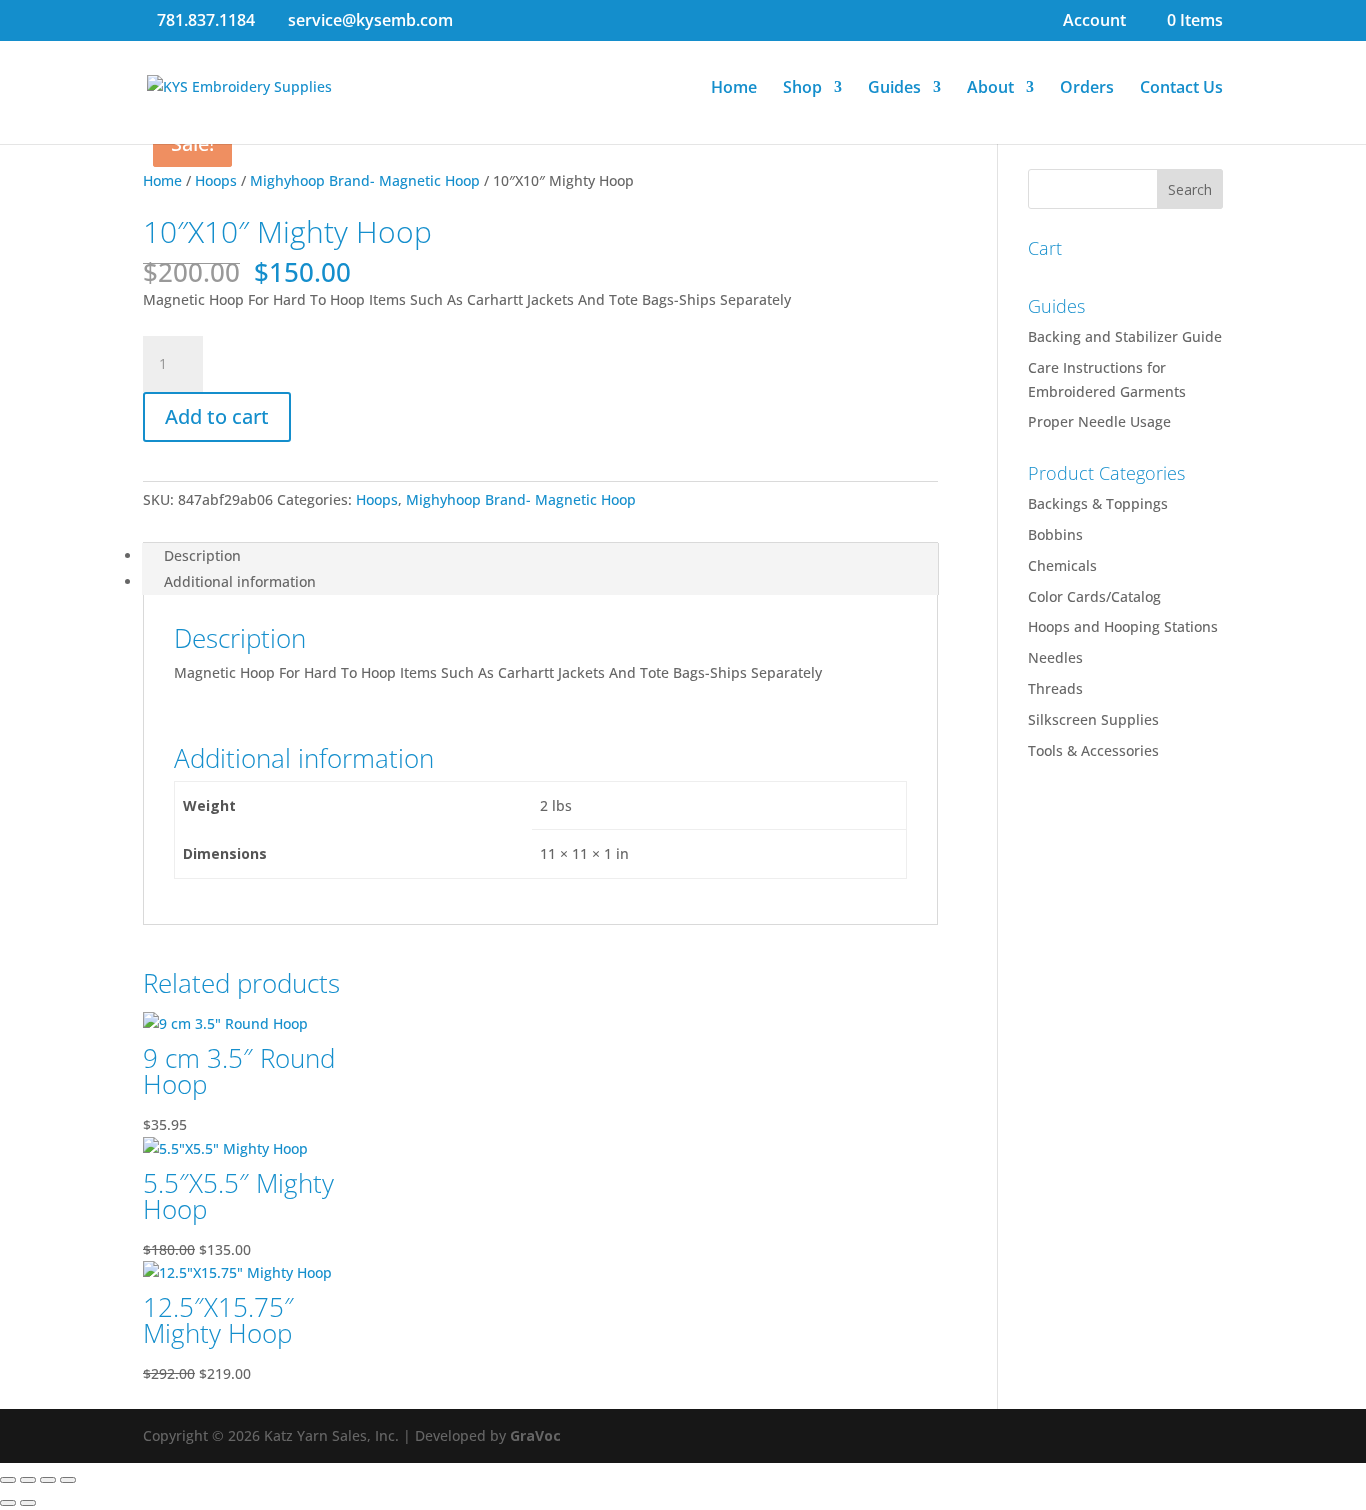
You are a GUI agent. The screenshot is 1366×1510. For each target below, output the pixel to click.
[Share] (48, 1480)
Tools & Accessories (1093, 750)
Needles (1055, 657)
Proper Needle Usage (1099, 421)
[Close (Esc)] (68, 1480)
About (990, 89)
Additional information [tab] (240, 581)
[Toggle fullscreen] (28, 1480)
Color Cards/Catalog (1094, 596)
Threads (1055, 688)
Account (1094, 21)
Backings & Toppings (1098, 503)
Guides (894, 89)
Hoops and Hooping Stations (1123, 626)
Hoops (216, 180)
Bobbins (1055, 534)
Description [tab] (202, 555)
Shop (802, 89)
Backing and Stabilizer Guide (1125, 336)
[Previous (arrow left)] (8, 1503)
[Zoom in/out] (8, 1480)
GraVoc (535, 1435)
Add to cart (217, 416)
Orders (1087, 89)
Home (734, 89)
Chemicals (1062, 565)
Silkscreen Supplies (1093, 719)
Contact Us (1181, 89)
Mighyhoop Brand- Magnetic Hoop (365, 180)
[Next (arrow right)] (28, 1503)
